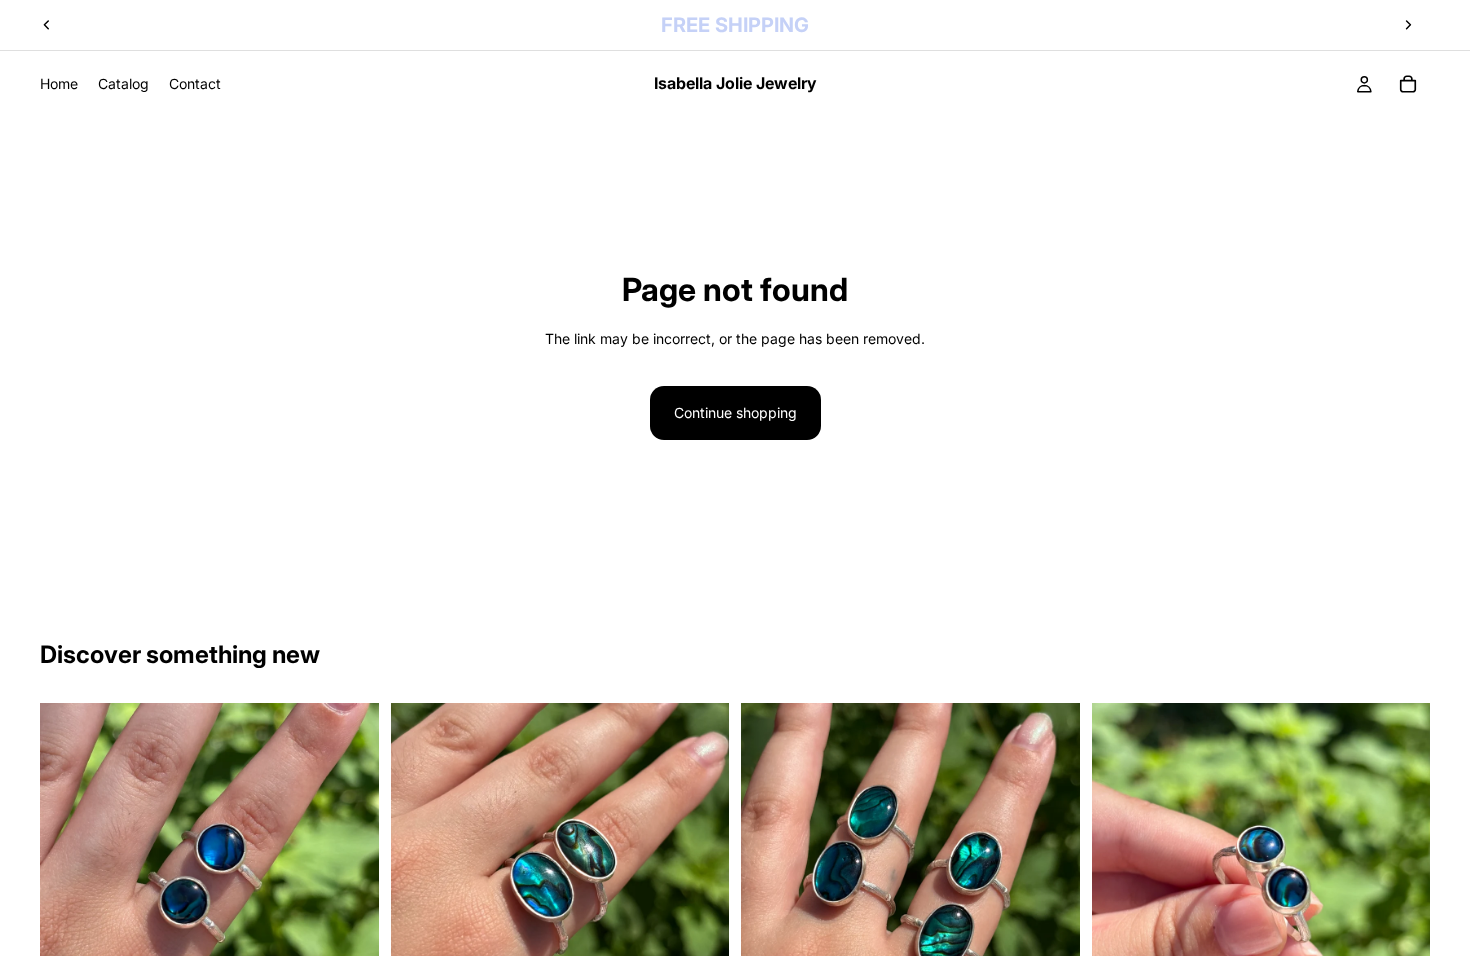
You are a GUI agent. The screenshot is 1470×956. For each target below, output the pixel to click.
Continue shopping (735, 412)
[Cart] (1408, 84)
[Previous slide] (47, 25)
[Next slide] (1408, 25)
